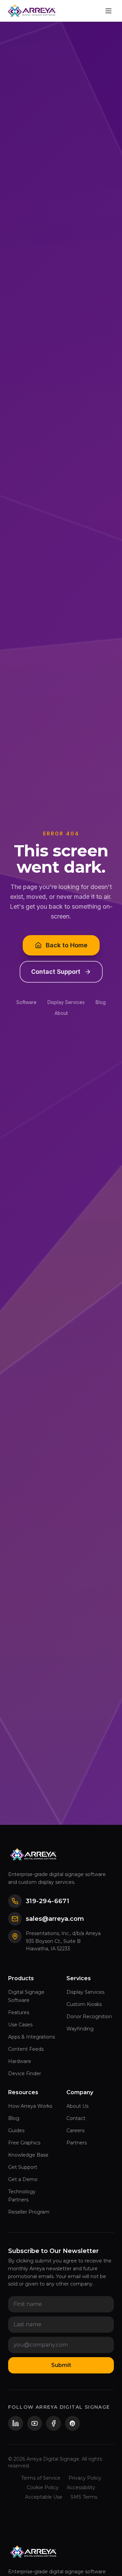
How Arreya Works (30, 2106)
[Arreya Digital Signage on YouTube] (35, 2423)
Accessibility (81, 2487)
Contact (76, 2118)
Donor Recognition (89, 2016)
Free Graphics (24, 2143)
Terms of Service (41, 2478)
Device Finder (25, 2073)
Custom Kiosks (84, 2004)
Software (26, 1002)
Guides (16, 2130)
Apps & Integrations (32, 2037)
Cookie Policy (43, 2487)
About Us (77, 2106)
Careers (75, 2130)
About (61, 1013)
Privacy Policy (85, 2478)
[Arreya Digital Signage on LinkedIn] (16, 2423)
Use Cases (20, 2025)
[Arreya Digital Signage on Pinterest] (73, 2423)
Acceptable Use (44, 2497)
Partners (77, 2143)
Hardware (20, 2061)
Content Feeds (26, 2049)
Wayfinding (80, 2029)
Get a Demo (23, 2179)
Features (19, 2012)
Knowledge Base (28, 2155)
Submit (61, 2365)
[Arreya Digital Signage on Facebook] (54, 2423)
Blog (101, 1002)
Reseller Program (29, 2212)
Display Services (66, 1002)
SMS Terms (84, 2497)
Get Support (23, 2167)
